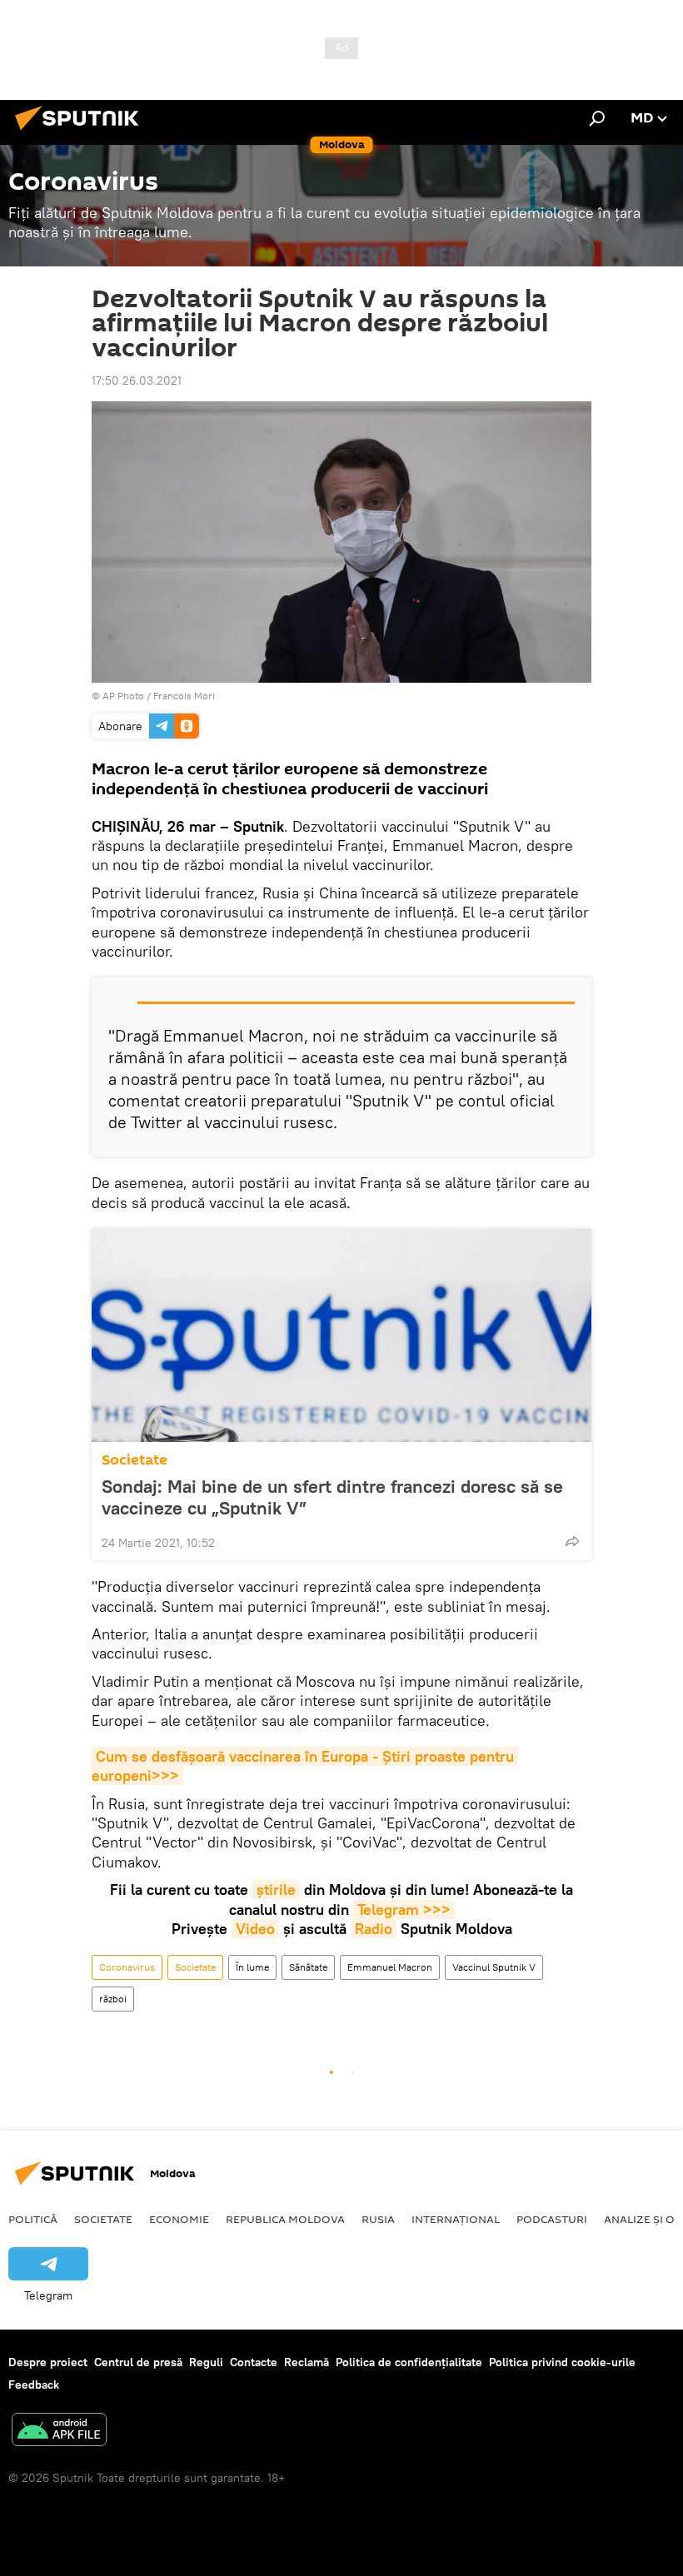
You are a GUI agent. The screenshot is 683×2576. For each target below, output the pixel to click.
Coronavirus (127, 1967)
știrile (276, 1890)
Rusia (378, 2219)
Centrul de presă (138, 2362)
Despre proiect (48, 2362)
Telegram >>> (404, 1910)
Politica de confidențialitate (409, 2362)
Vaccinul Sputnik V (494, 1967)
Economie (179, 2219)
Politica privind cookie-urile (562, 2362)
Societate (135, 1460)
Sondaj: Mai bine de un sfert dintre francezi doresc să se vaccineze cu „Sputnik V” (332, 1497)
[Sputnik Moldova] (82, 132)
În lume (252, 1967)
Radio (374, 1929)
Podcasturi (552, 2219)
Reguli (206, 2362)
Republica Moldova (285, 2219)
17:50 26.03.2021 (137, 380)
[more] (572, 1541)
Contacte (254, 2362)
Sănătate (308, 1967)
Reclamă (307, 2362)
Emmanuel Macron (390, 1967)
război (113, 1999)
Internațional (456, 2219)
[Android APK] (59, 2432)
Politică (33, 2219)
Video (255, 1929)
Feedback (34, 2385)
